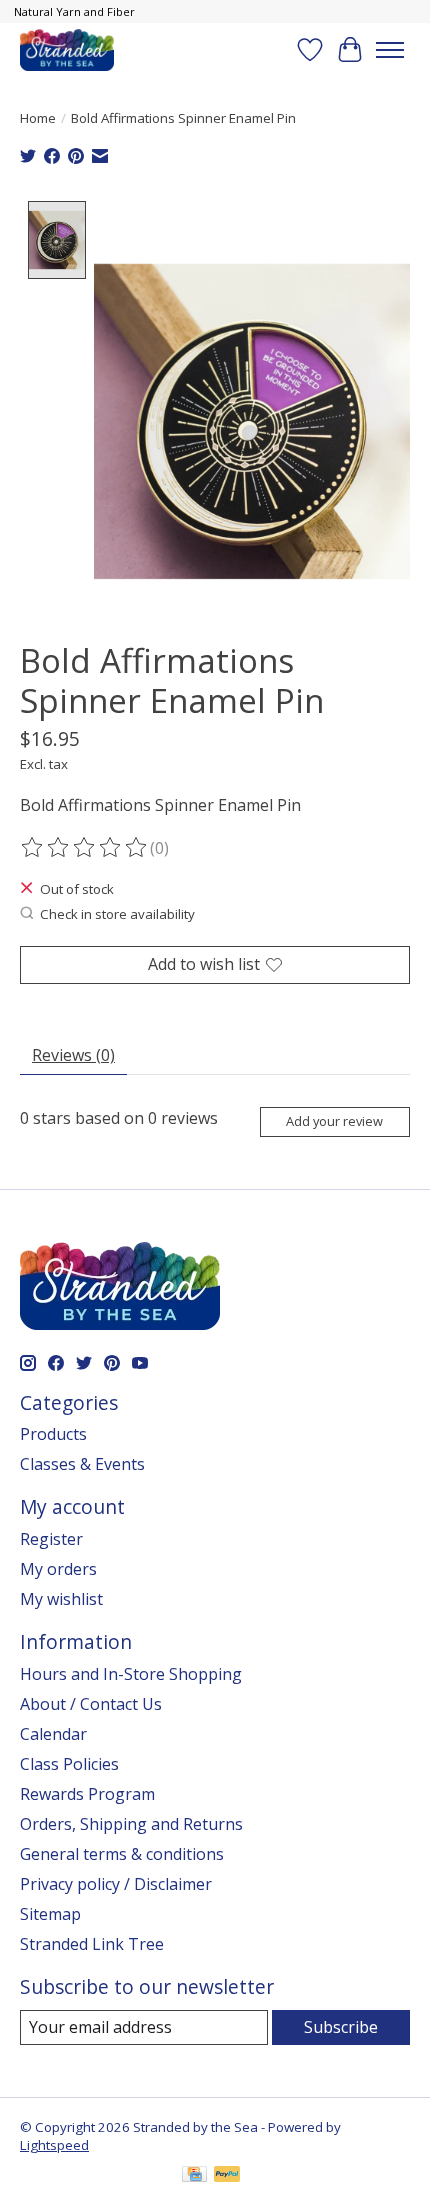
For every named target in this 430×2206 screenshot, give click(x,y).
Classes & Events (82, 1464)
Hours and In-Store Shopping (131, 1674)
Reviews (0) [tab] (73, 1055)
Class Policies (69, 1764)
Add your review (334, 1121)
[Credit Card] (194, 2176)
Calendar (53, 1734)
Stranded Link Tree (92, 1944)
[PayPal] (227, 2176)
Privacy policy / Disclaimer (116, 1884)
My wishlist (61, 1599)
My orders (58, 1569)
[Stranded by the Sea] (67, 49)
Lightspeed (54, 2145)
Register (51, 1539)
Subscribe (341, 2027)
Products (53, 1434)
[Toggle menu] (390, 50)
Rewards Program (87, 1794)
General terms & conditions (122, 1854)
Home (38, 118)
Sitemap (50, 1914)
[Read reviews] (85, 848)
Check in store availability (117, 914)
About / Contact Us (91, 1704)
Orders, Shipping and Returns (131, 1824)
